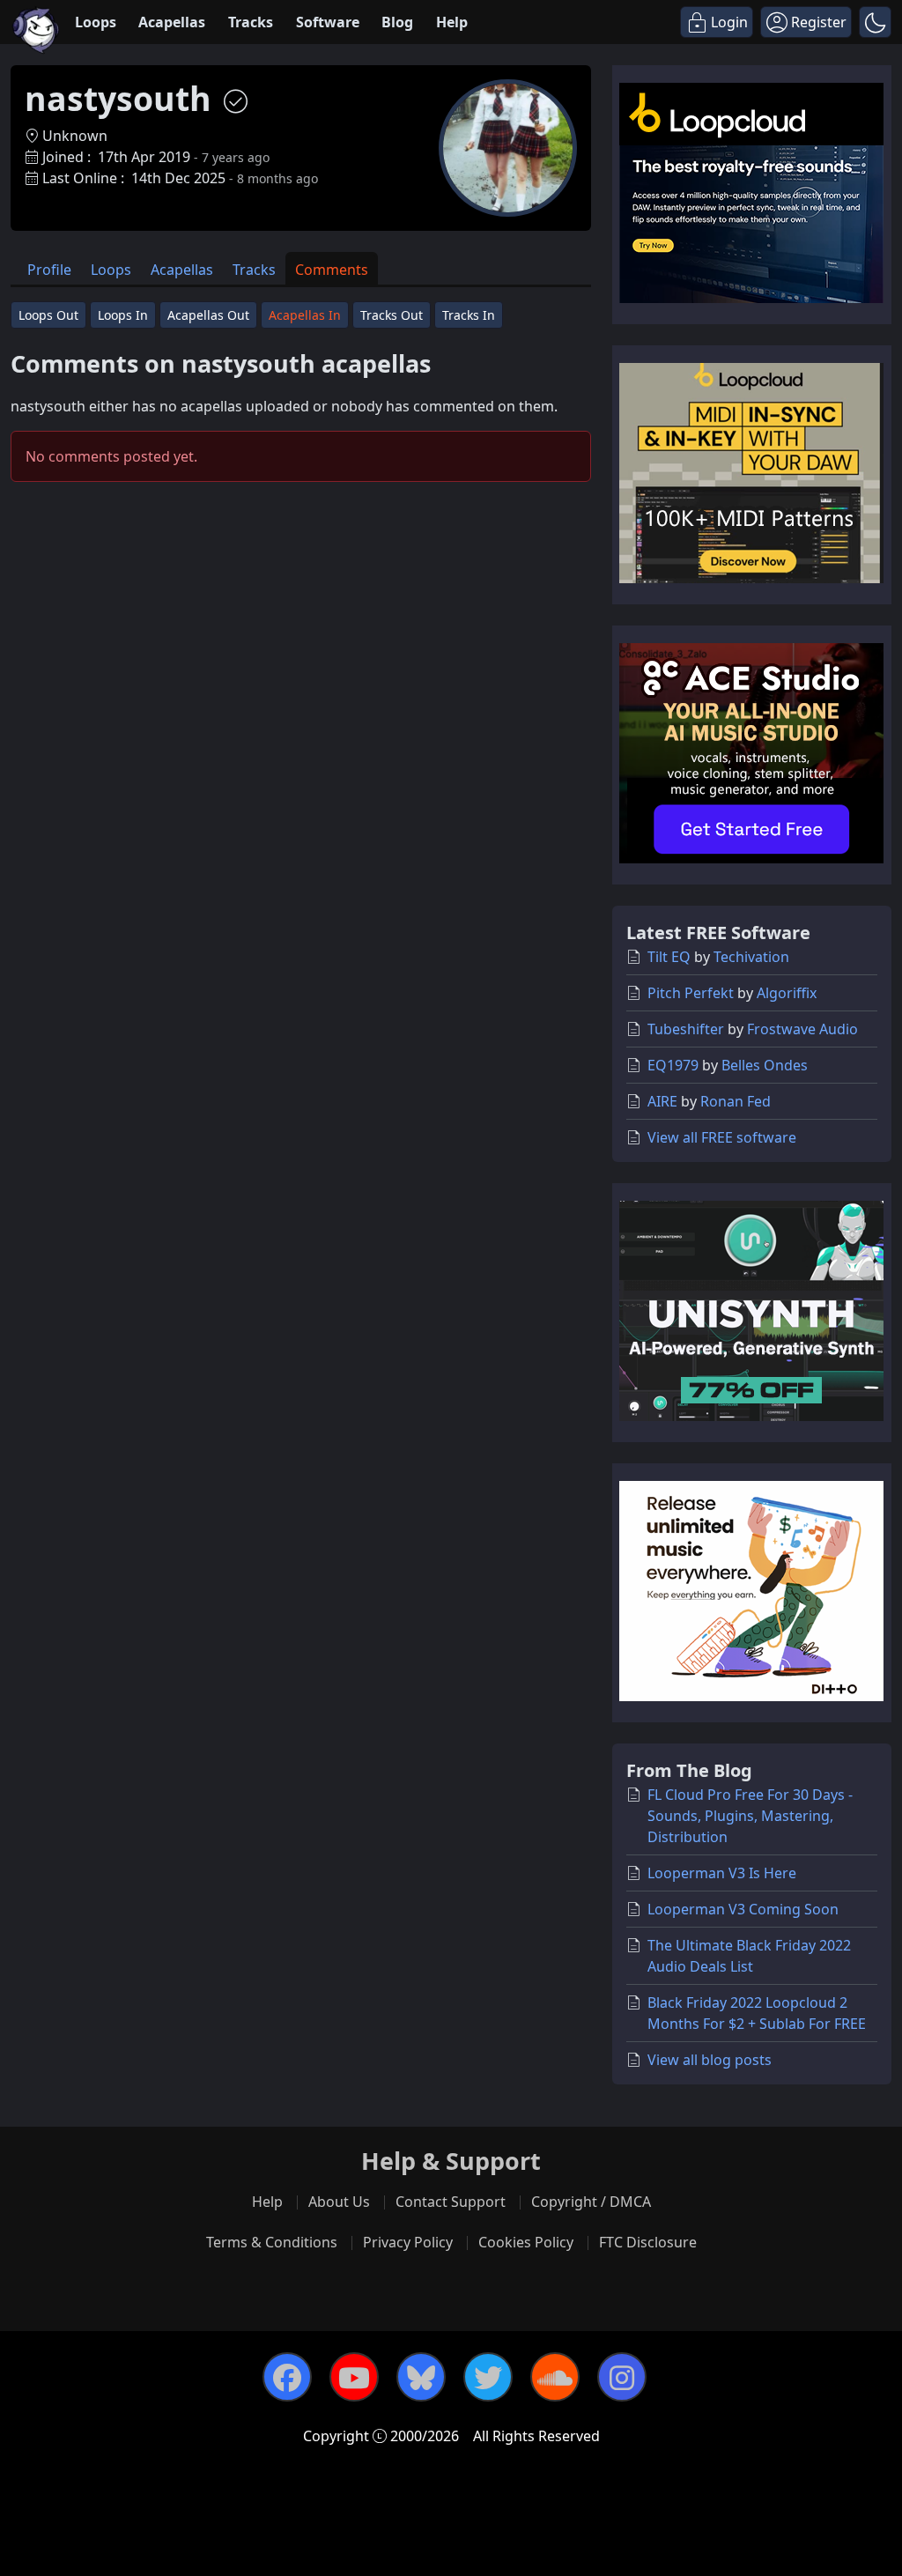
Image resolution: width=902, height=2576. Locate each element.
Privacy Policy (408, 2242)
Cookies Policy (526, 2242)
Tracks (251, 22)
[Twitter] (488, 2377)
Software (328, 22)
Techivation (751, 957)
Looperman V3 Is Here (722, 1873)
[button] (875, 22)
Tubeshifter (686, 1029)
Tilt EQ (669, 957)
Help (452, 22)
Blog (397, 22)
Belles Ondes (765, 1065)
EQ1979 (673, 1065)
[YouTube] (354, 2377)
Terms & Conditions (272, 2242)
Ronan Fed (736, 1101)
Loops (96, 22)
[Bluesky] (421, 2377)
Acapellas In (305, 315)
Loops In (123, 315)
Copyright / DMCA (591, 2202)
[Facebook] (287, 2377)
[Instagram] (622, 2377)
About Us (339, 2202)
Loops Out (48, 315)
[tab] (49, 268)
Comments (332, 270)
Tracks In (469, 315)
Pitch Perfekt (691, 993)
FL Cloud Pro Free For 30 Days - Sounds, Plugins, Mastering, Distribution (750, 1816)
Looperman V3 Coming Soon (743, 1909)
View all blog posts (710, 2060)
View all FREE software (722, 1137)
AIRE (662, 1101)
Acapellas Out (208, 315)
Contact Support (451, 2202)
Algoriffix (787, 993)
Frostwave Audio (802, 1029)
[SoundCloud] (555, 2377)
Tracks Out (392, 315)
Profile (49, 270)
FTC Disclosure (648, 2242)
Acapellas (172, 22)
